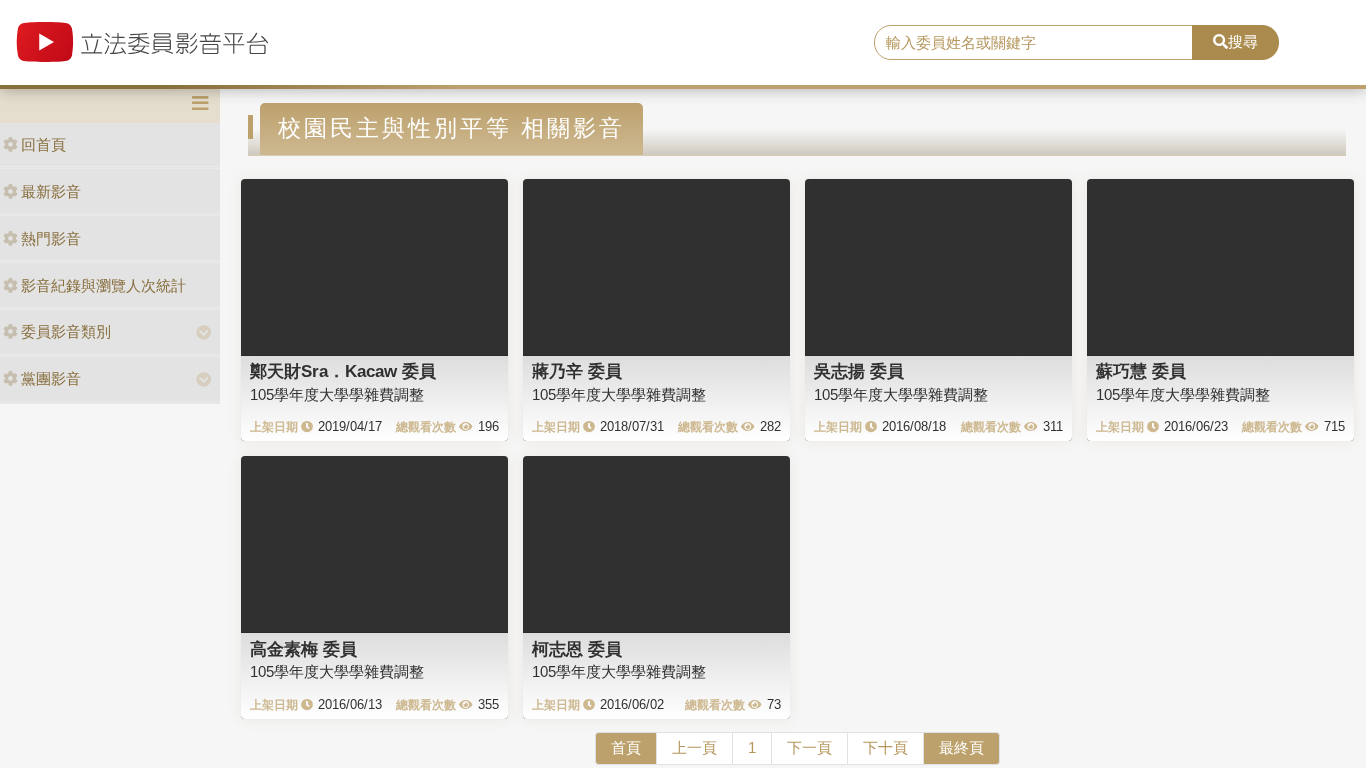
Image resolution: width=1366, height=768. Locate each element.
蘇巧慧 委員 (1141, 371)
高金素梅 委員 (303, 649)
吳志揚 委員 (859, 371)
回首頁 (43, 144)
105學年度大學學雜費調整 (337, 394)
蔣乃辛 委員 (577, 371)
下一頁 (809, 747)
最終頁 (961, 747)
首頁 (626, 747)
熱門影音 (51, 238)
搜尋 (1243, 41)
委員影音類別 (66, 331)
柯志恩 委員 (577, 649)
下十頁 (885, 747)
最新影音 (51, 191)
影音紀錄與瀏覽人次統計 (103, 285)
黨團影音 (51, 378)
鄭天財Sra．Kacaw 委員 (343, 371)
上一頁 (694, 747)
